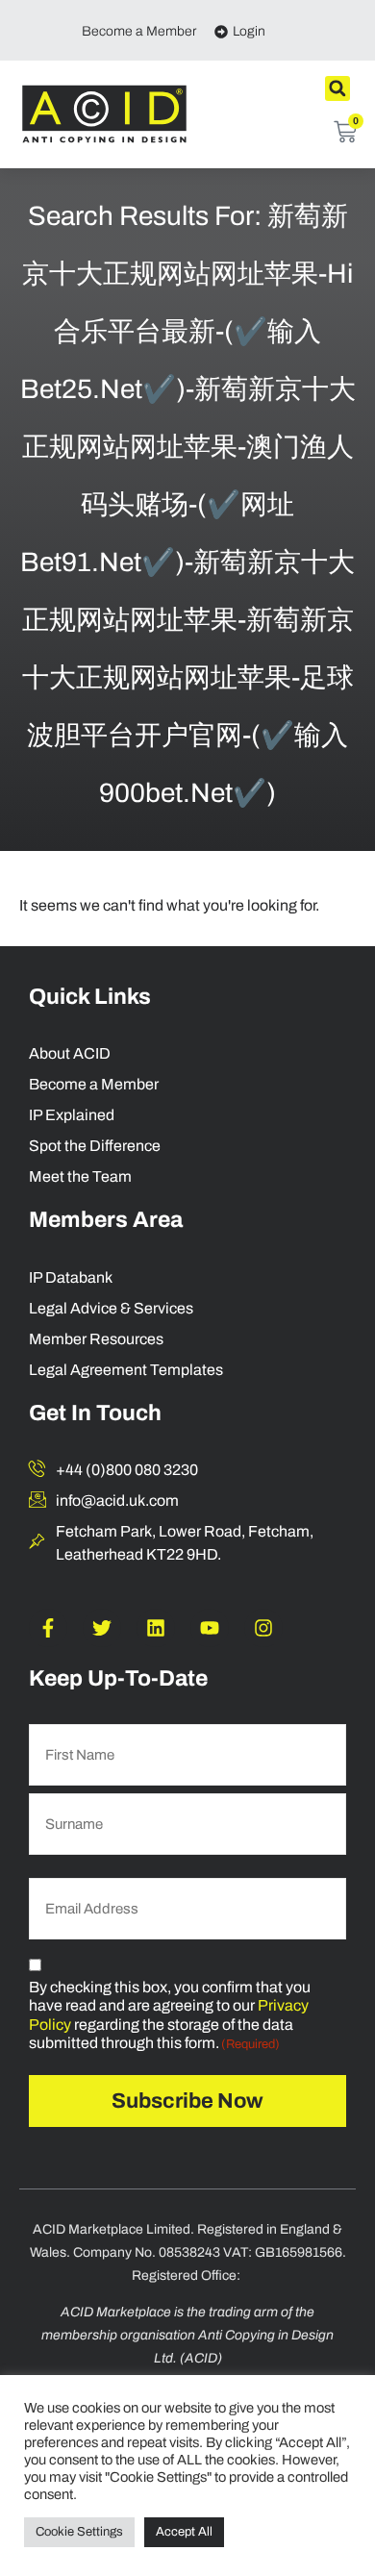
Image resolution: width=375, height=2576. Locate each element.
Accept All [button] (184, 2532)
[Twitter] (102, 1628)
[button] (337, 88)
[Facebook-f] (48, 1628)
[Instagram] (263, 1628)
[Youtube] (210, 1628)
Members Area (106, 1220)
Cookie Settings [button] (79, 2532)
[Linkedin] (156, 1628)
